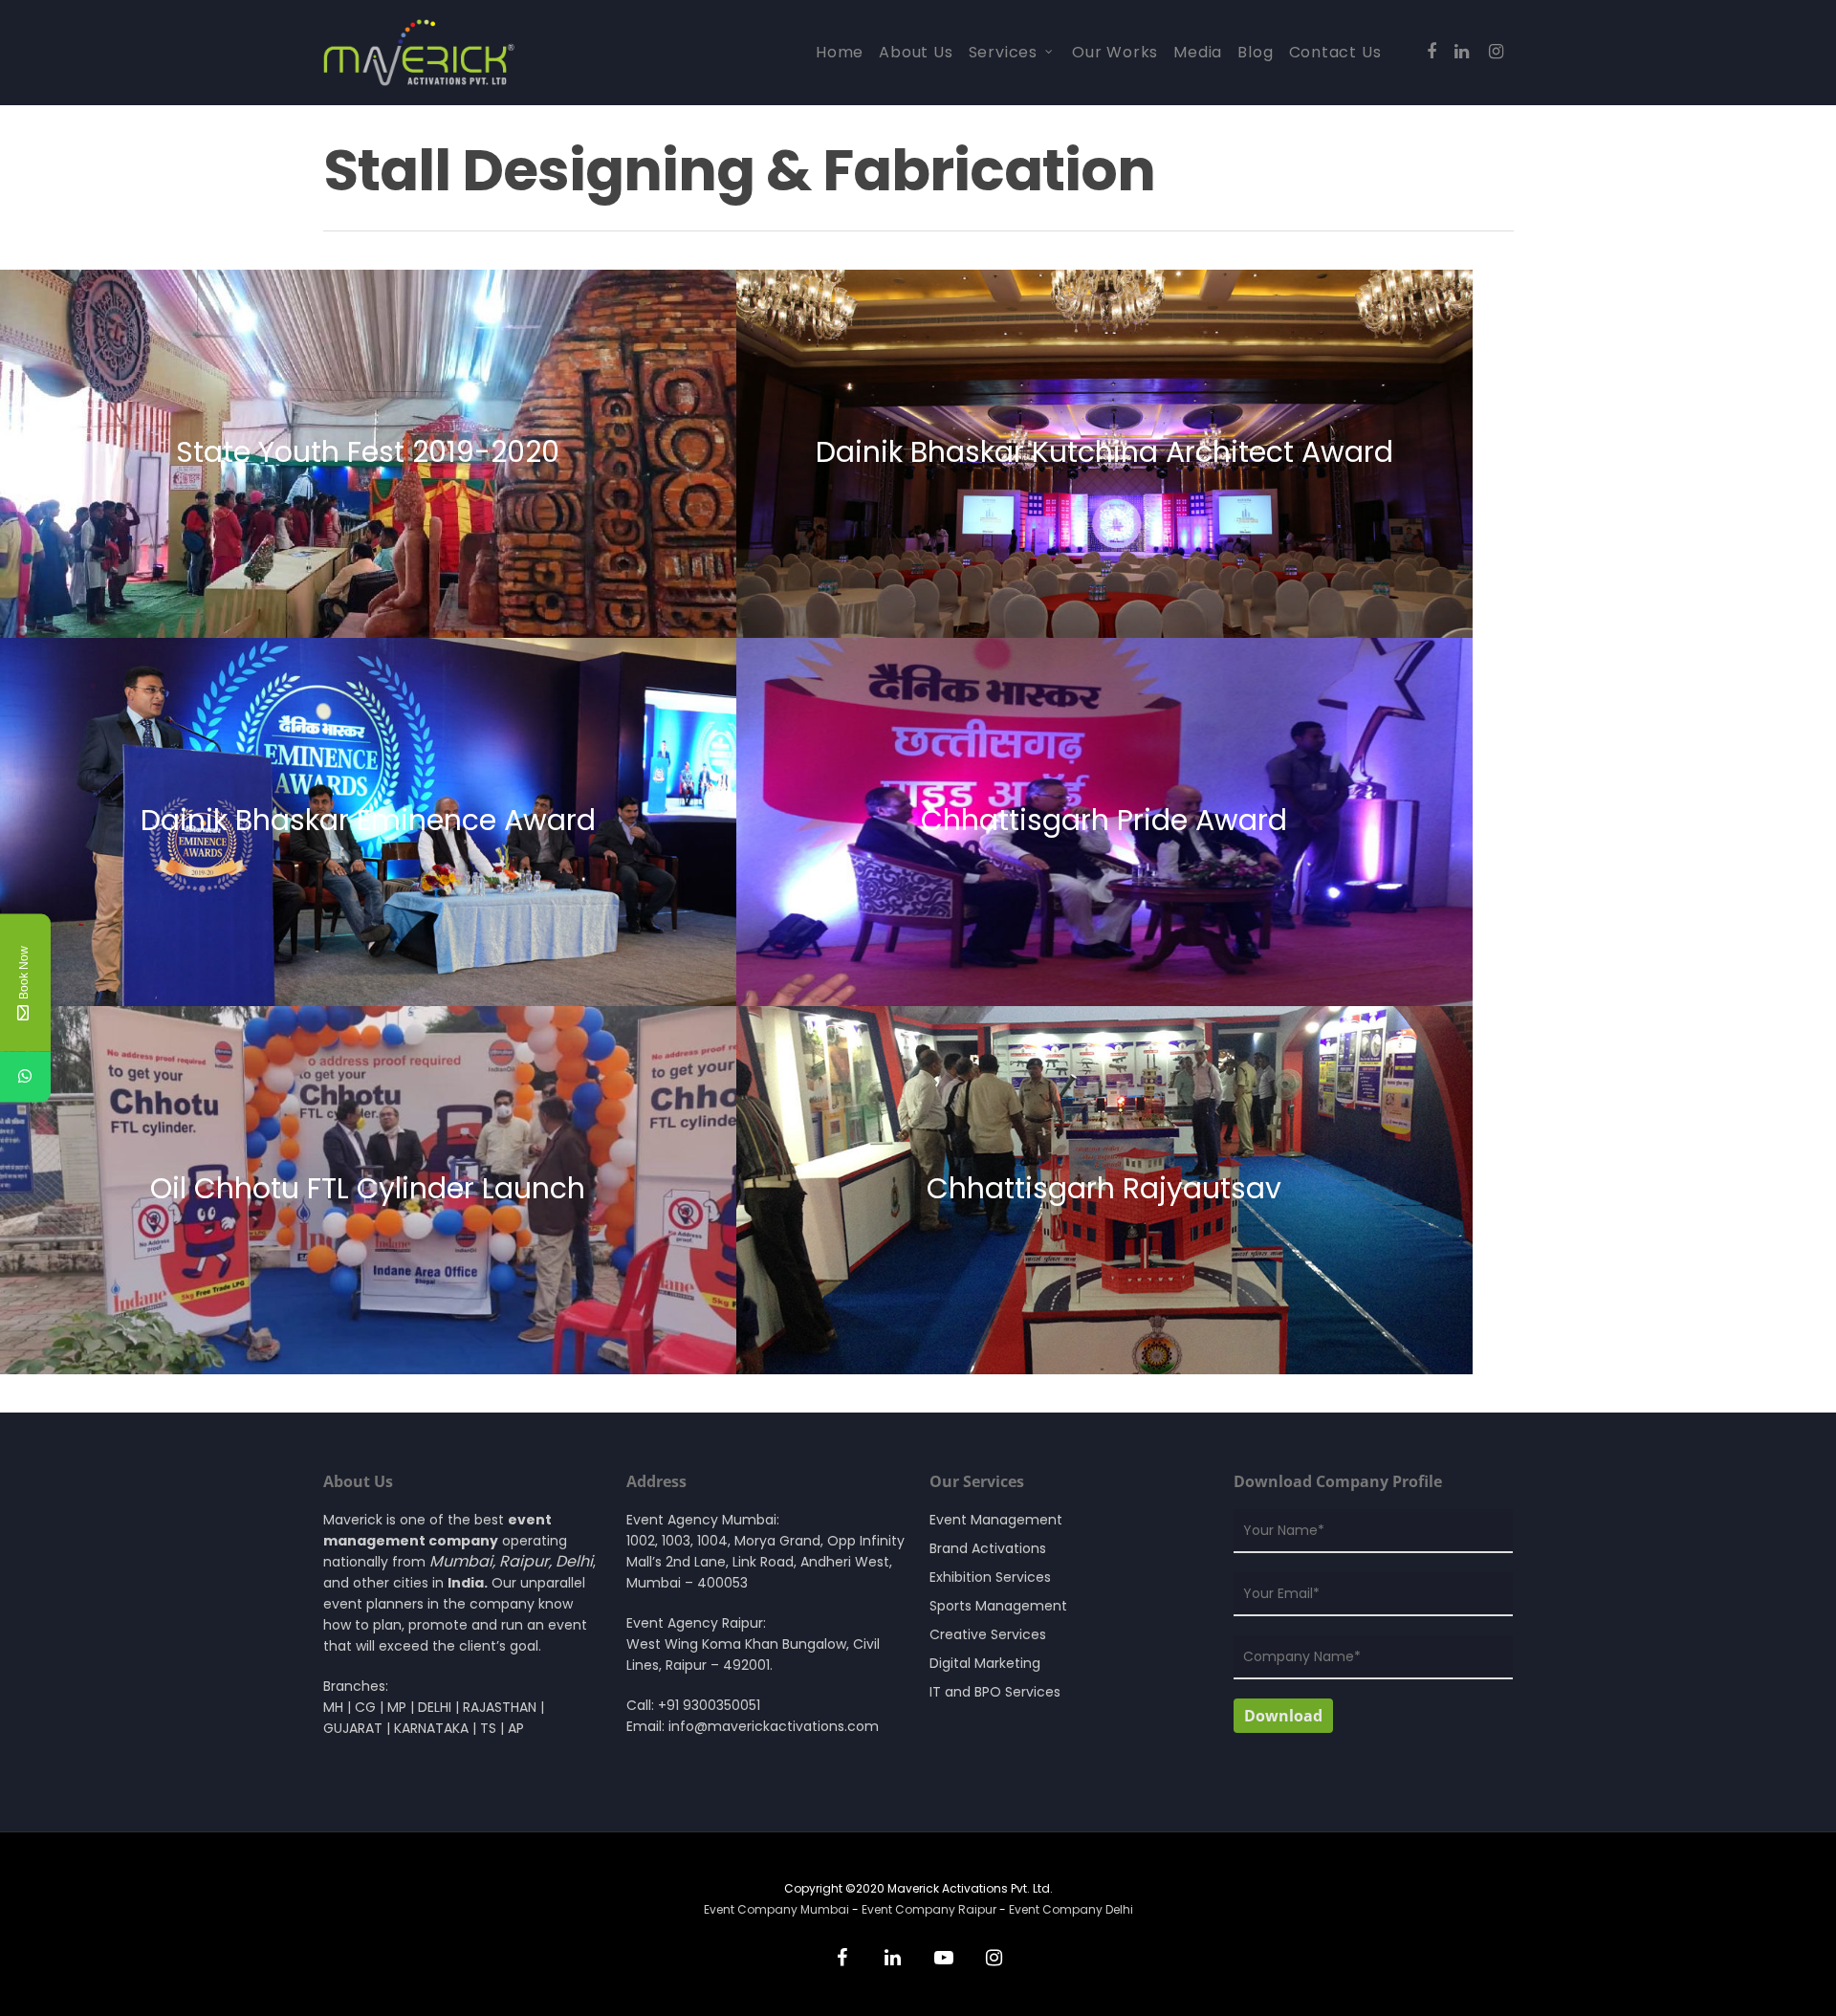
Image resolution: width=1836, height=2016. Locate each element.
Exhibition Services (990, 1577)
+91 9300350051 (709, 1705)
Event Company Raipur (929, 1909)
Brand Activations (988, 1548)
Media (1198, 53)
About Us (916, 53)
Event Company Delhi (1071, 1909)
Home (840, 53)
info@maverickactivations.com (774, 1726)
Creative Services (988, 1634)
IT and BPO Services (995, 1692)
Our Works (1115, 53)
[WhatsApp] (25, 1077)
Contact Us (1335, 53)
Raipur (524, 1561)
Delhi (574, 1561)
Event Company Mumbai (778, 1909)
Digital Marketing (985, 1663)
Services (1003, 53)
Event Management (996, 1520)
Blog (1255, 53)
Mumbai (461, 1561)
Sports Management (998, 1606)
